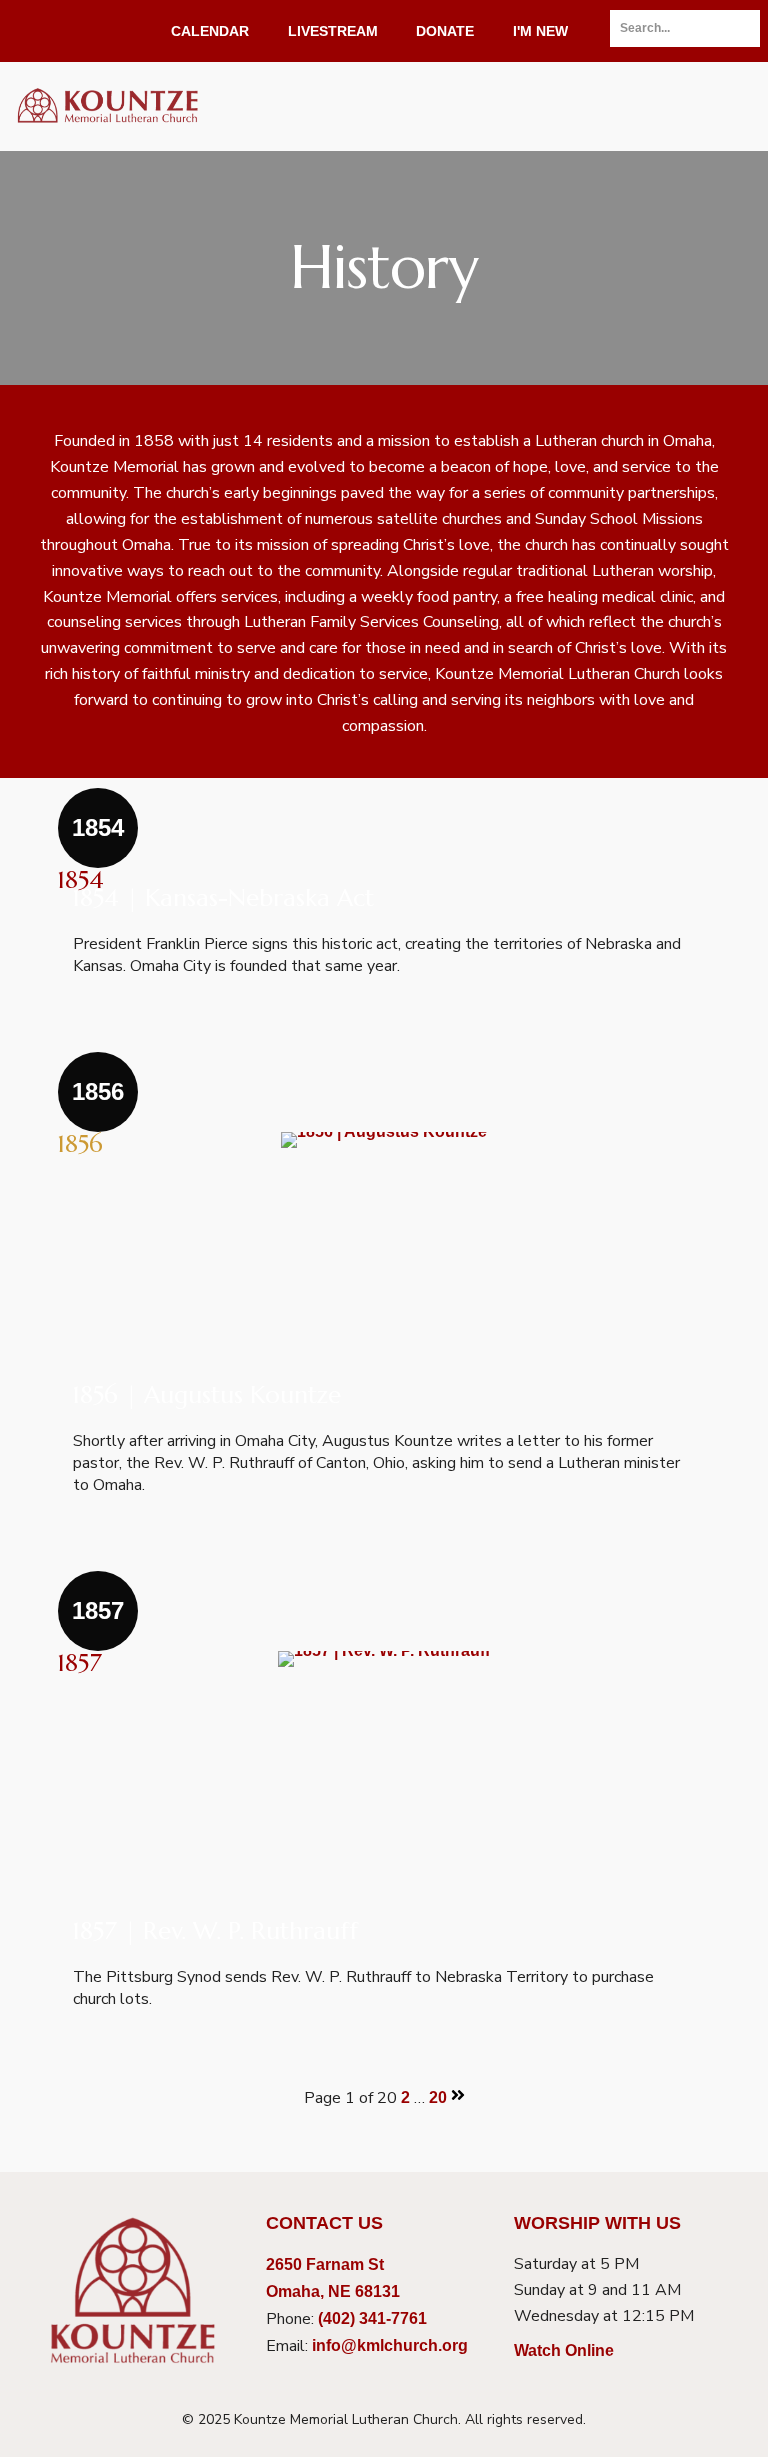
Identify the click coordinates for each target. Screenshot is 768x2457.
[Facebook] (16, 31)
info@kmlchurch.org (390, 2345)
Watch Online (564, 2350)
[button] (726, 106)
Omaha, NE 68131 (333, 2291)
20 (438, 2097)
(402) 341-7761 (372, 2318)
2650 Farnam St (325, 2264)
